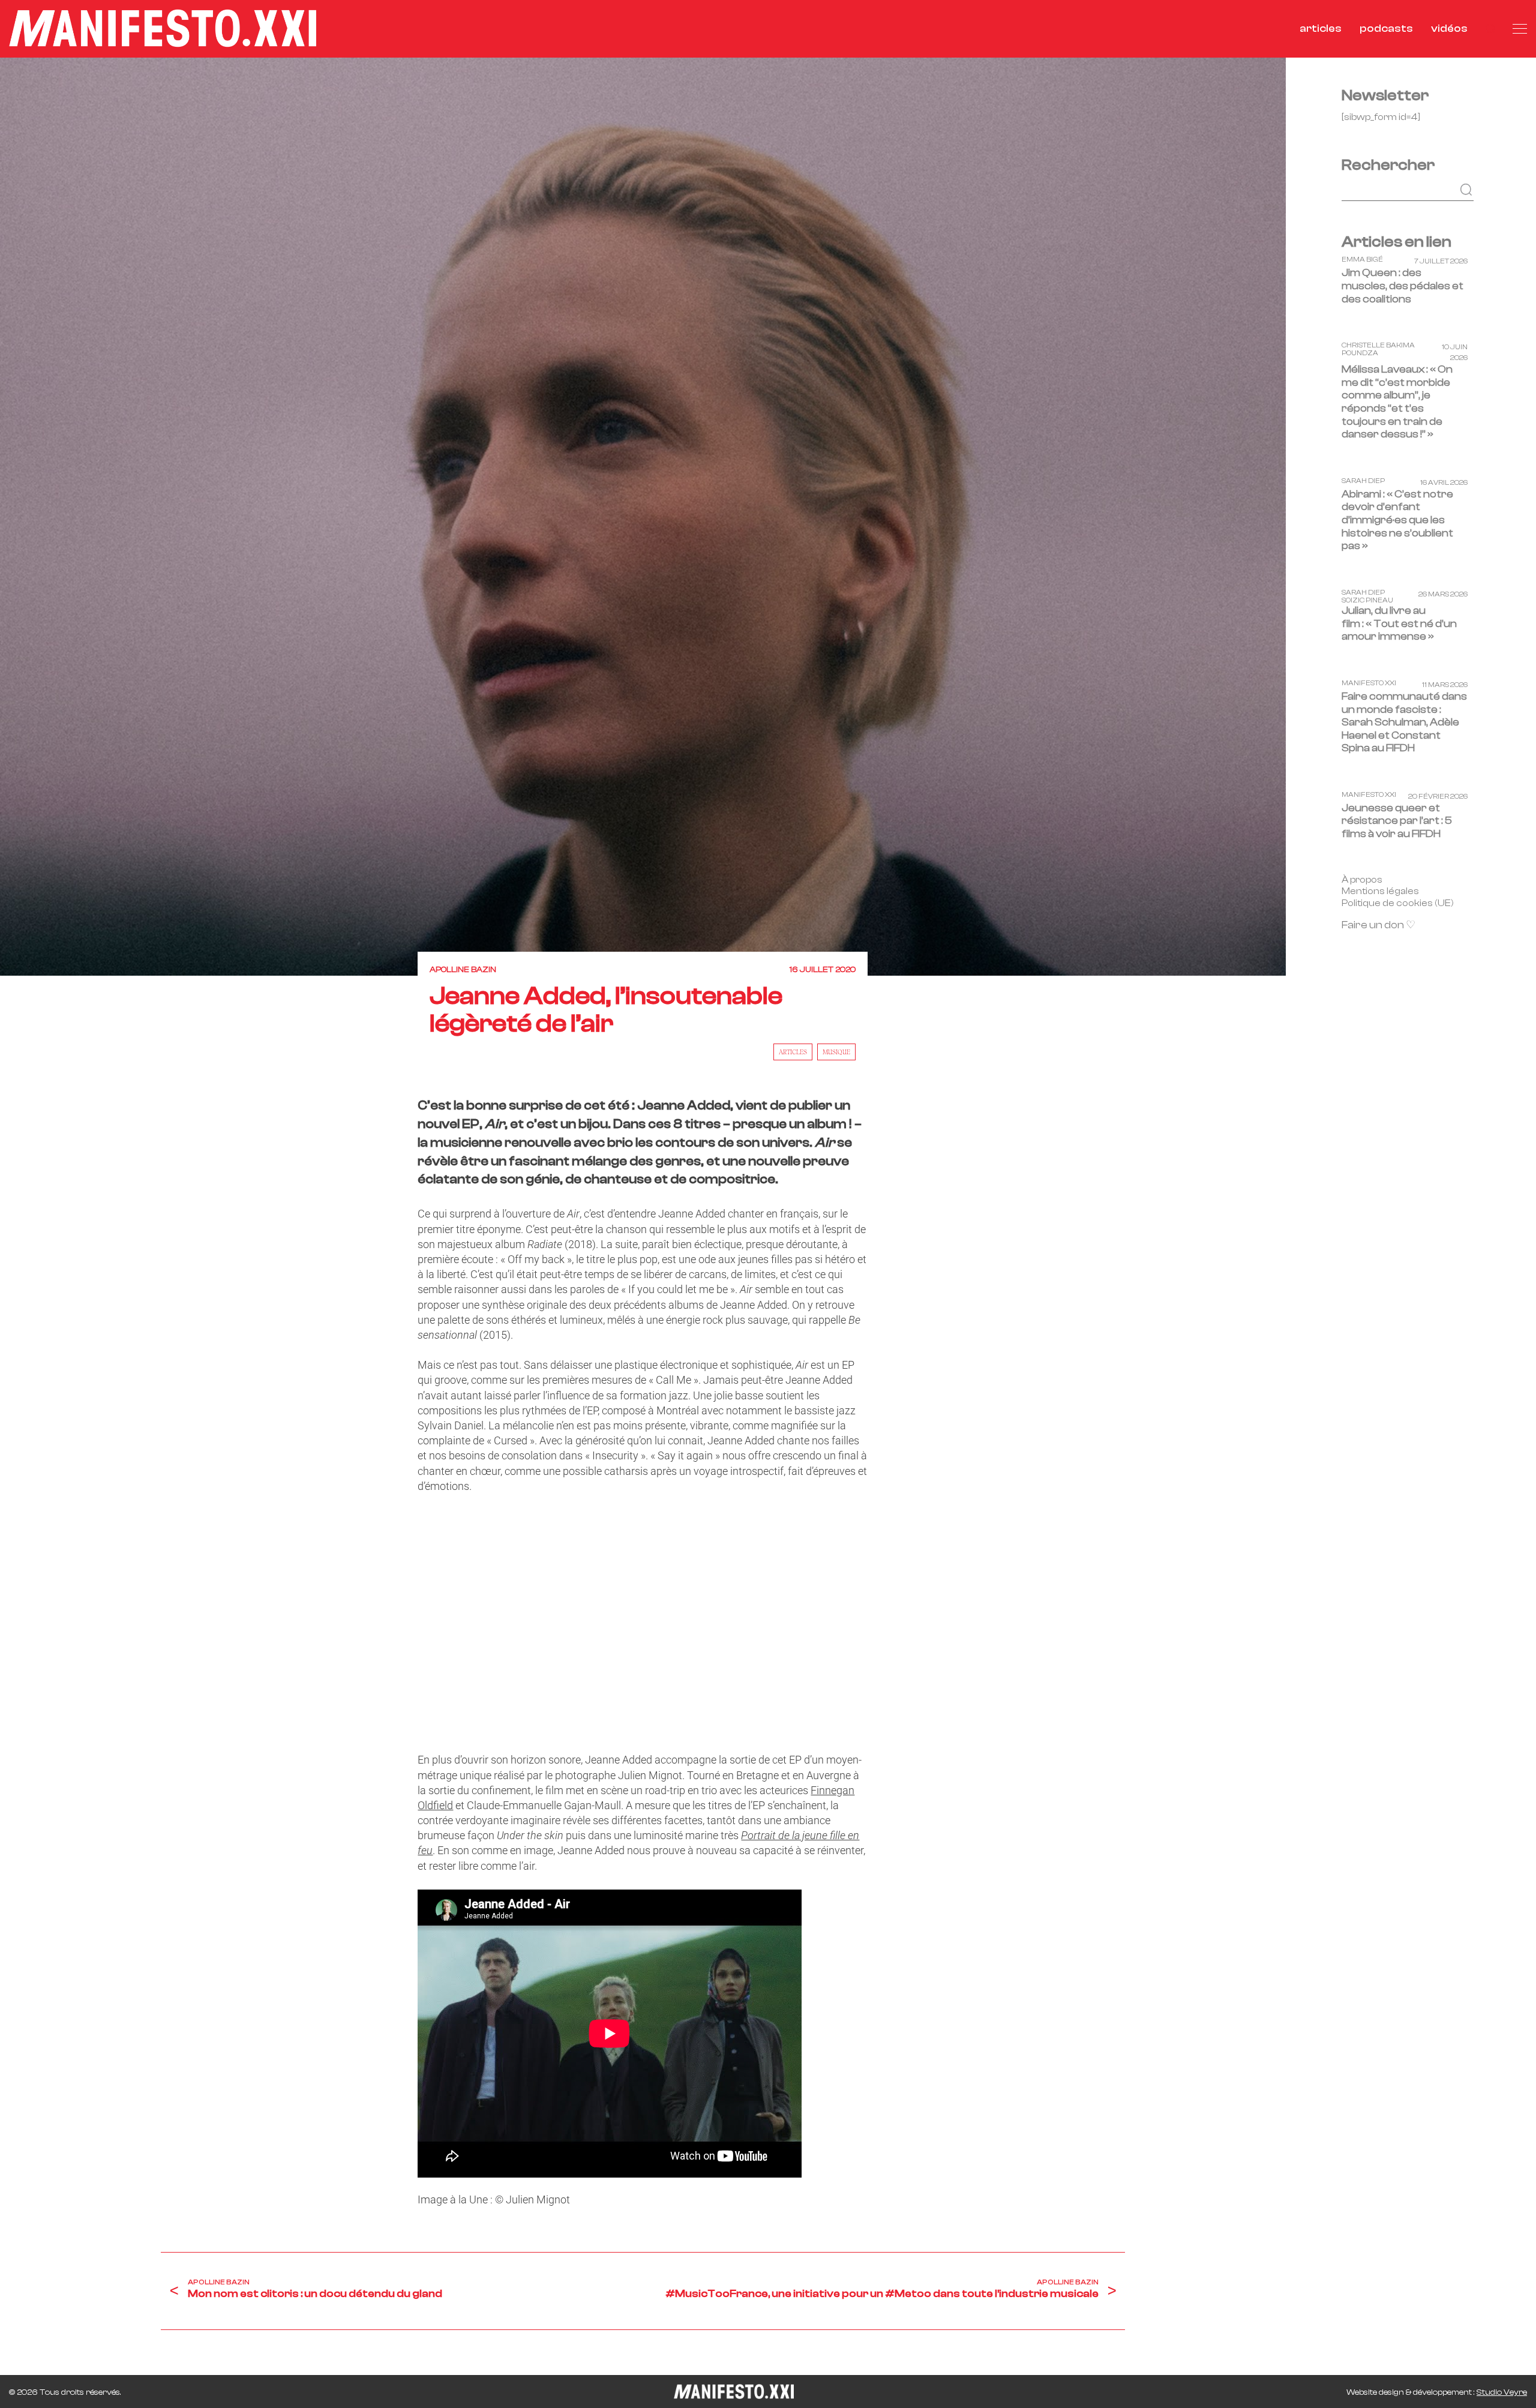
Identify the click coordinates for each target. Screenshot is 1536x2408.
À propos (1362, 879)
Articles (793, 1052)
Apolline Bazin (463, 970)
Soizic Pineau (1367, 600)
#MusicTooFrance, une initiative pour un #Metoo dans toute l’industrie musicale (882, 2294)
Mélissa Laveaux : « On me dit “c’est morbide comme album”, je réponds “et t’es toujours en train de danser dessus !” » (1397, 402)
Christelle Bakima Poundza (1378, 349)
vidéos (1449, 29)
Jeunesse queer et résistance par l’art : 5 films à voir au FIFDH (1397, 821)
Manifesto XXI (1369, 683)
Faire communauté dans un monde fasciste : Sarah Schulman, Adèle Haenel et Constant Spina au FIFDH (1404, 722)
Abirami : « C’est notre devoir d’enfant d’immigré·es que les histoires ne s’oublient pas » (1397, 520)
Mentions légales (1380, 891)
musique (836, 1052)
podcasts (1386, 29)
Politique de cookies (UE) (1398, 903)
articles (1321, 29)
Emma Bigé (1362, 260)
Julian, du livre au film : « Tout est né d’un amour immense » (1399, 623)
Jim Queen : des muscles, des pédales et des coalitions (1402, 286)
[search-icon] (1490, 29)
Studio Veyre (1502, 2392)
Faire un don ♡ (1378, 925)
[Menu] (1520, 29)
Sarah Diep (1363, 481)
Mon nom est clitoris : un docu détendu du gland (315, 2294)
